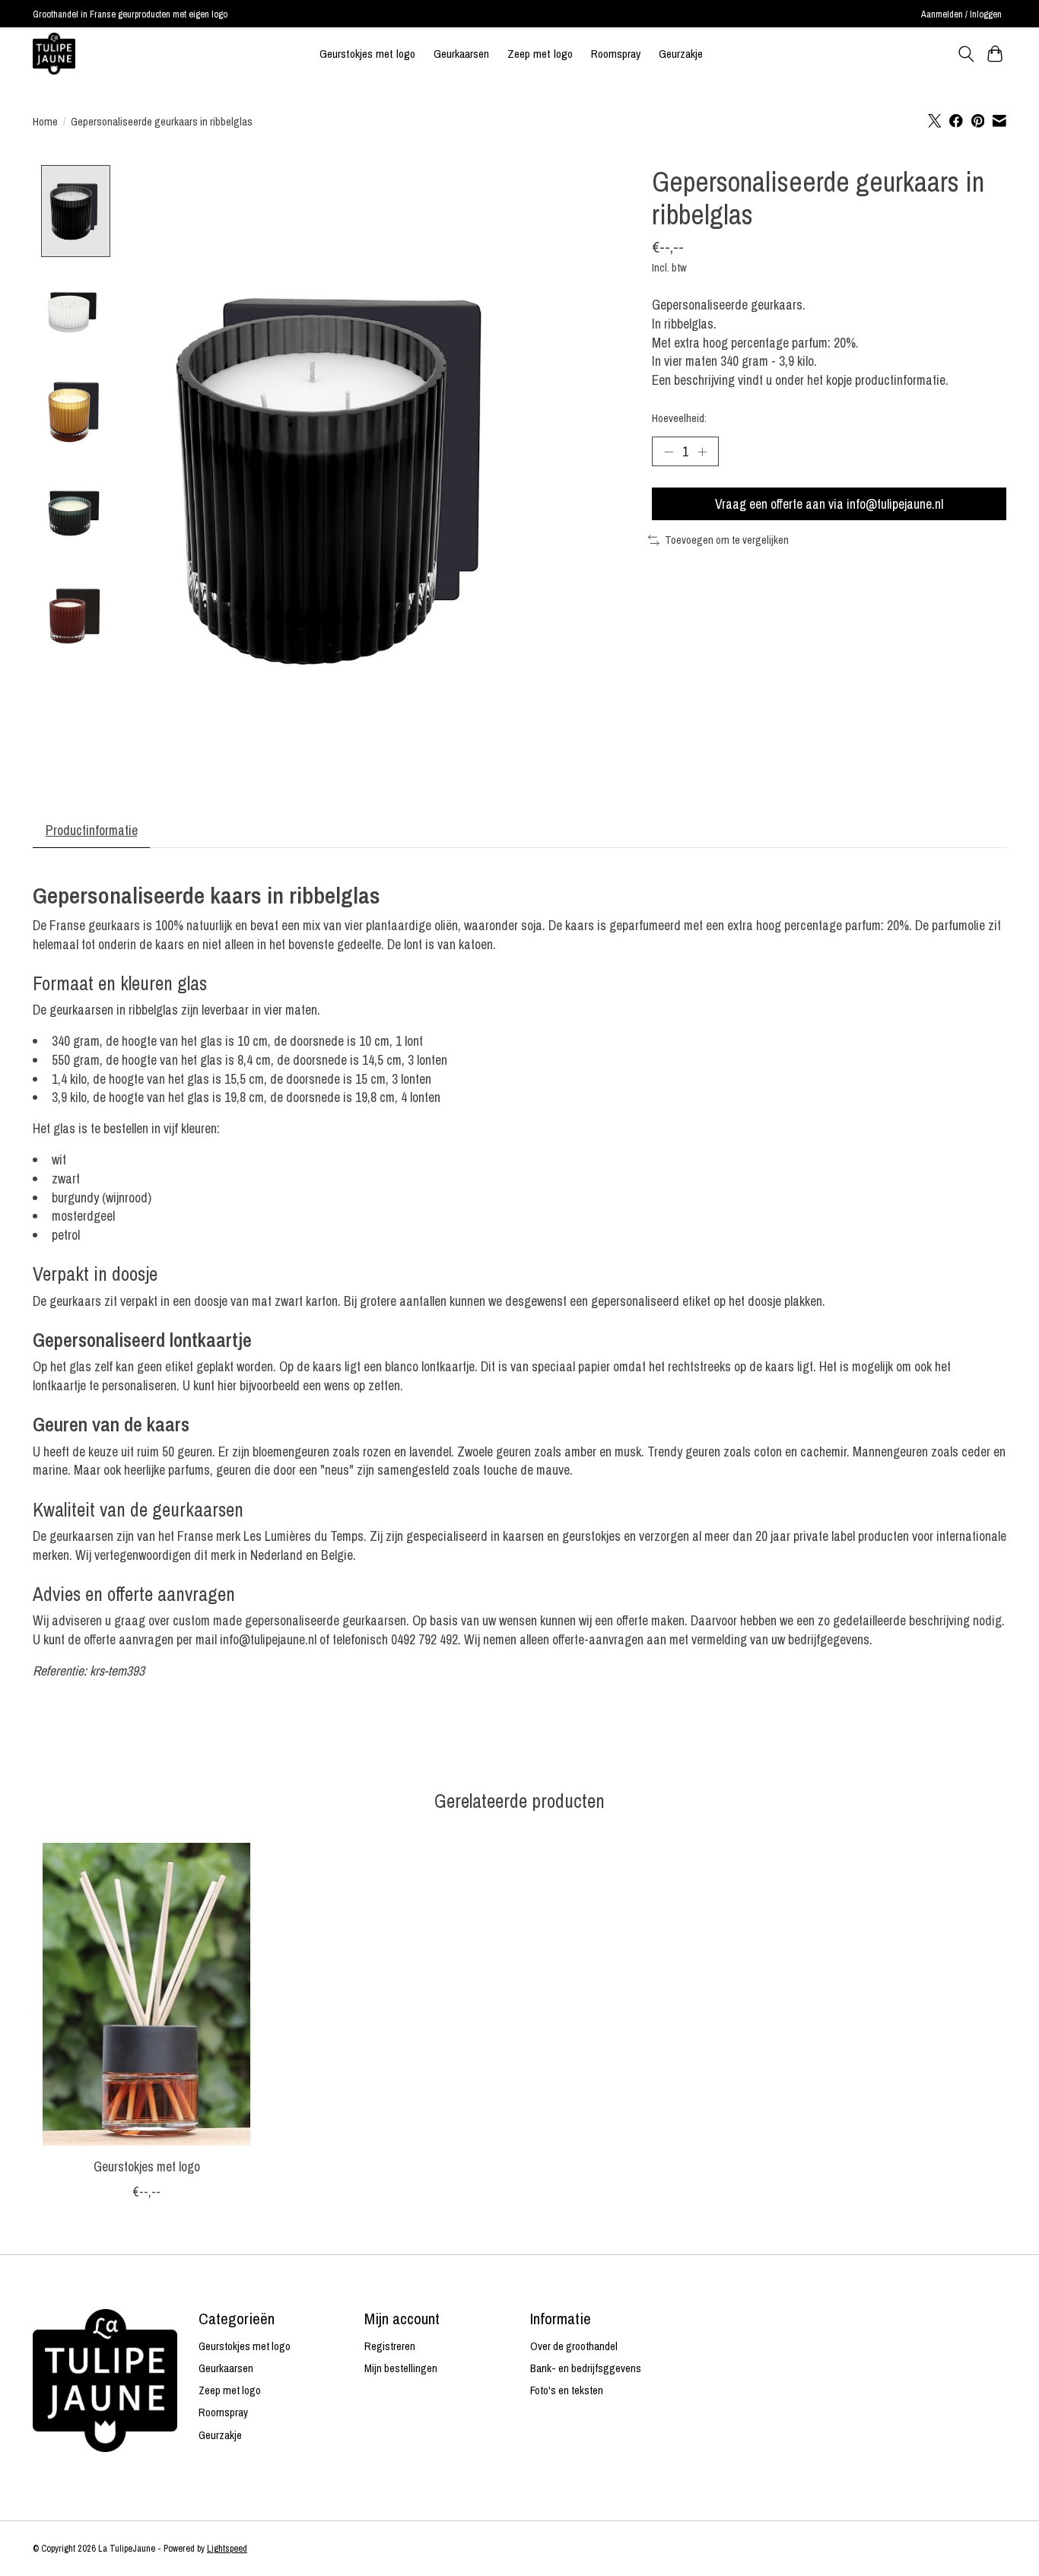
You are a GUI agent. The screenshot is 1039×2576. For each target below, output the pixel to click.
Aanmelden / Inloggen (961, 14)
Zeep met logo (540, 54)
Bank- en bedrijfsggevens (586, 2368)
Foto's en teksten (567, 2390)
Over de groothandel (574, 2346)
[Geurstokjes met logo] (146, 1994)
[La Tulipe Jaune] (54, 54)
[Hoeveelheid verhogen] (702, 451)
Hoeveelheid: (679, 418)
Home (45, 122)
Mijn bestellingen (401, 2368)
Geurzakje (681, 54)
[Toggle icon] (966, 54)
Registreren (390, 2346)
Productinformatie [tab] (92, 830)
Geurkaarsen (461, 54)
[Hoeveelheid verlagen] (669, 451)
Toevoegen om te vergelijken (727, 540)
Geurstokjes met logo (367, 54)
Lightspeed (227, 2548)
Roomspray (616, 54)
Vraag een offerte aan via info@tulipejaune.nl (829, 504)
